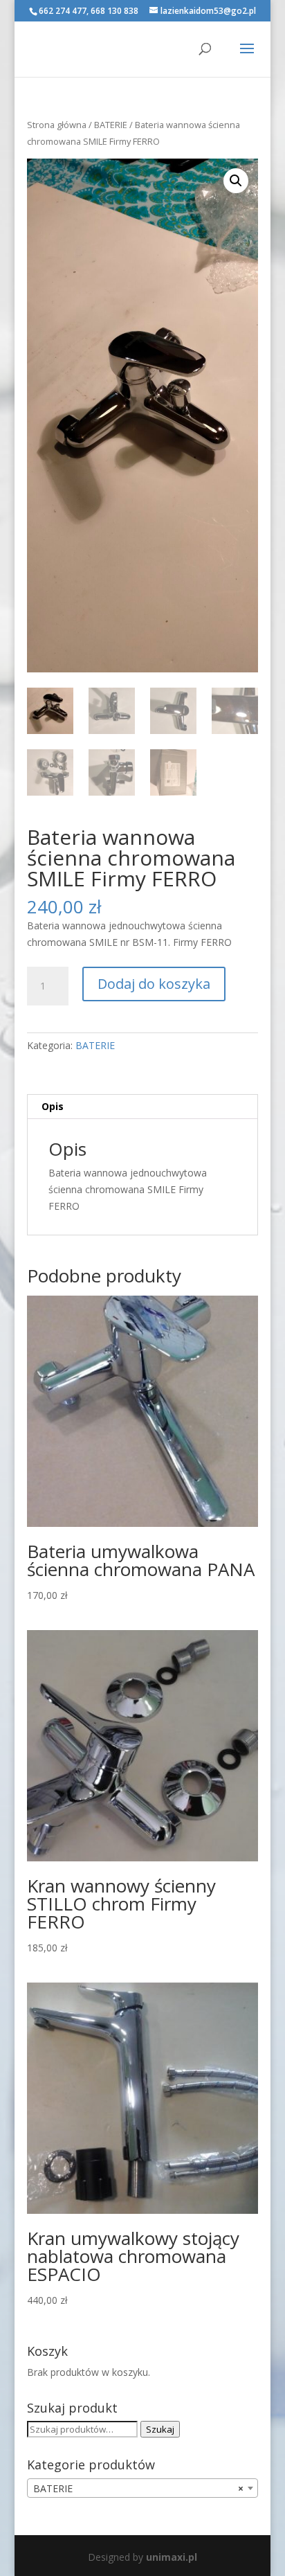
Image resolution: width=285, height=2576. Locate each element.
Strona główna (57, 125)
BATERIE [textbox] (138, 2488)
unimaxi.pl (172, 2557)
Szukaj (160, 2429)
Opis (53, 1106)
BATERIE (111, 125)
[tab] (142, 1107)
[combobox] (142, 2488)
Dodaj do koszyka (154, 984)
